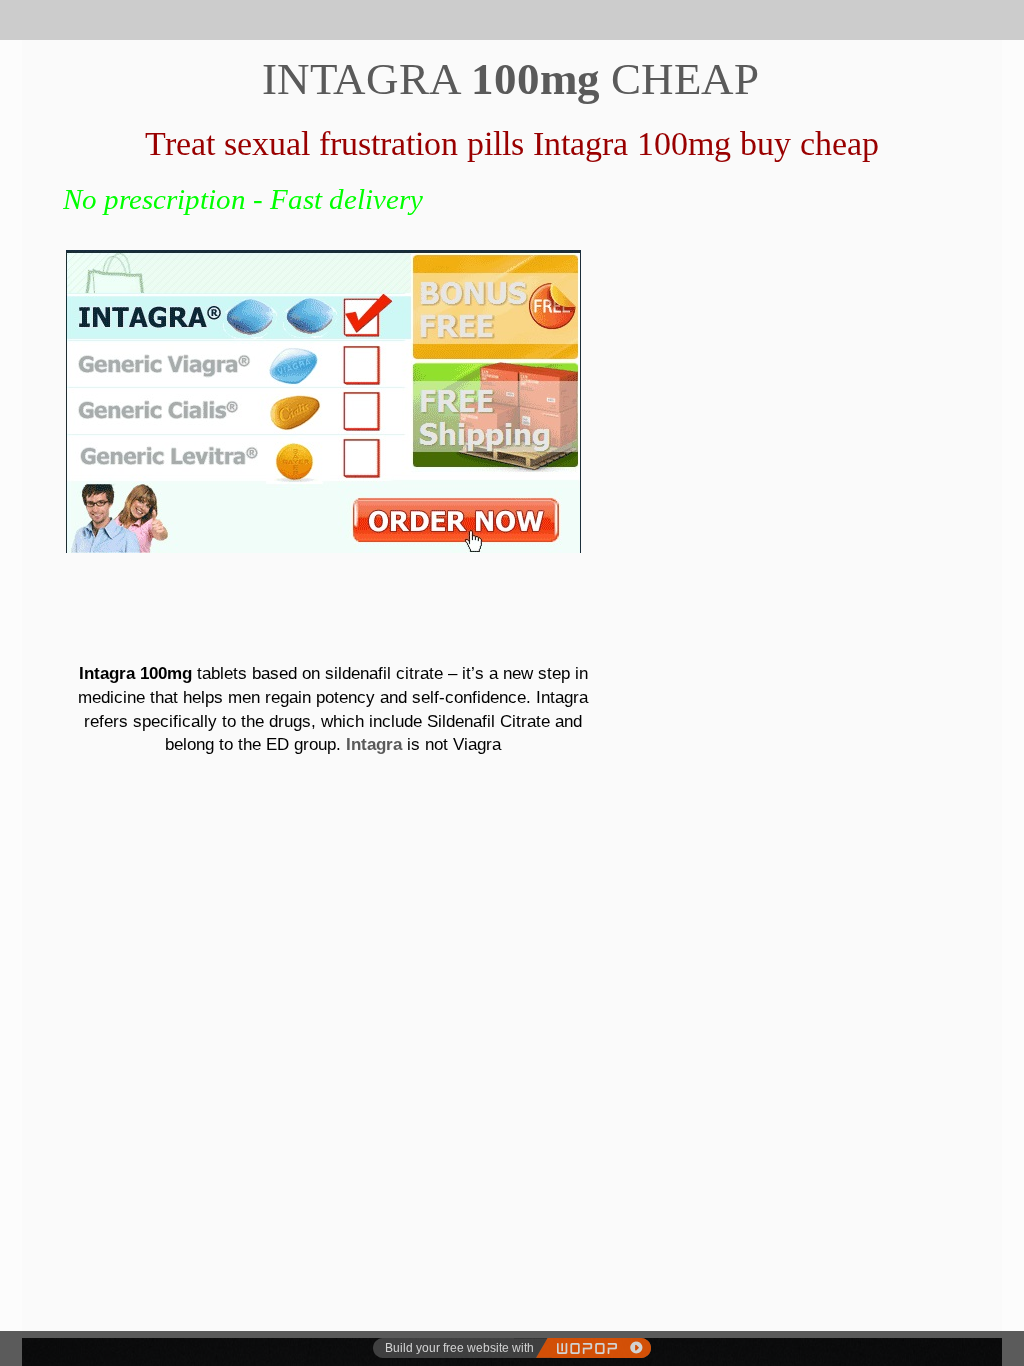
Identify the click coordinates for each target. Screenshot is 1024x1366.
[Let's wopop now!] (593, 1348)
